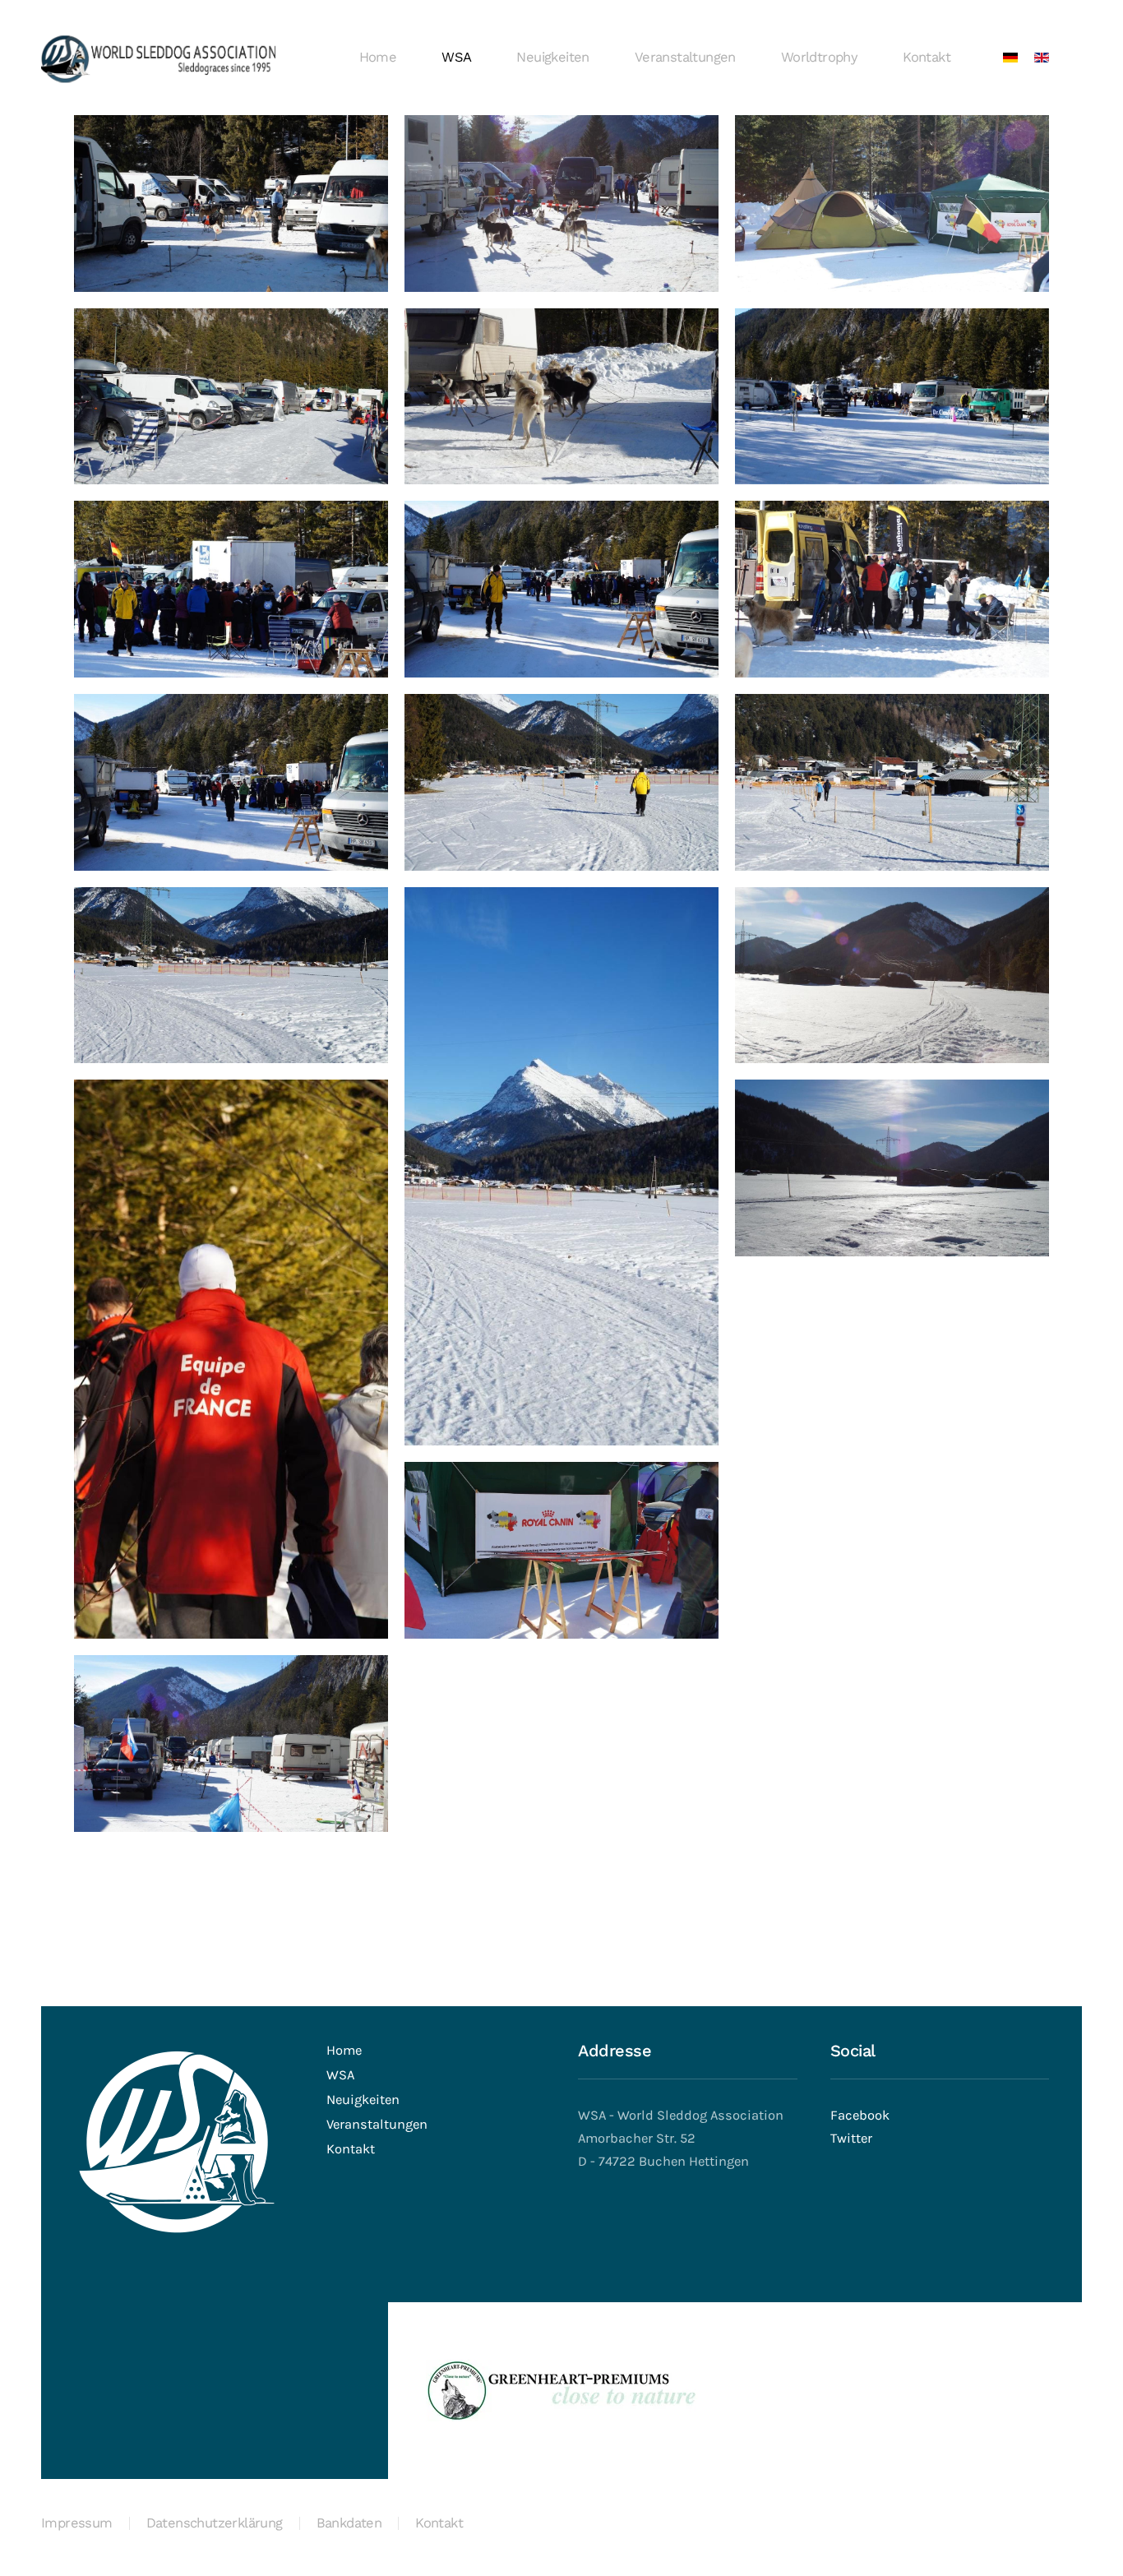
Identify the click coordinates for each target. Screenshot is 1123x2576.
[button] (231, 203)
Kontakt (927, 57)
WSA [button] (456, 57)
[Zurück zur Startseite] (158, 58)
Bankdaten (349, 2523)
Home (378, 57)
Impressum (77, 2523)
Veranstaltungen (685, 57)
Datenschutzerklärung (215, 2523)
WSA (340, 2075)
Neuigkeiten (552, 57)
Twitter (851, 2138)
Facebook (860, 2115)
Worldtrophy (819, 57)
